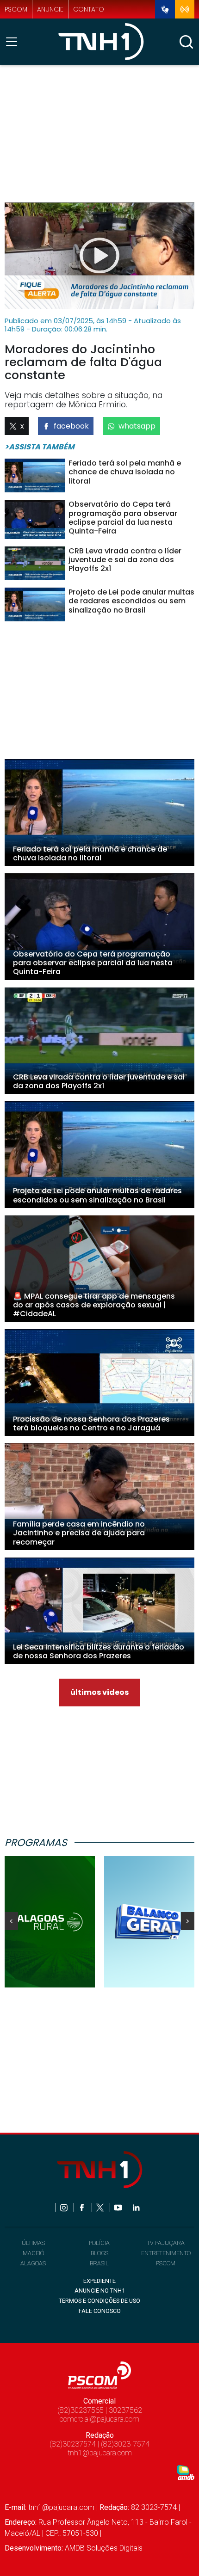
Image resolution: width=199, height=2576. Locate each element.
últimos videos (99, 1692)
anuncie (50, 9)
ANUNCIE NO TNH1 (100, 2291)
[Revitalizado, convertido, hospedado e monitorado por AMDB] (186, 2472)
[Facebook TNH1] (83, 2207)
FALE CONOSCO (100, 2311)
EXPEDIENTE (99, 2281)
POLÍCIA (99, 2243)
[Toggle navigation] (14, 42)
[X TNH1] (101, 2207)
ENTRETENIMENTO (166, 2253)
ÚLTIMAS (33, 2243)
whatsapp (137, 426)
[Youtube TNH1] (119, 2207)
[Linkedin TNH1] (136, 2207)
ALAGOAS (33, 2263)
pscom (16, 9)
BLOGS (99, 2253)
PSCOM (166, 2263)
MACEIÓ (33, 2253)
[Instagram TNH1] (65, 2207)
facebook (71, 426)
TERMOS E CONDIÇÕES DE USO (99, 2301)
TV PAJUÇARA (166, 2243)
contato (89, 9)
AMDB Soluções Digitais (104, 2548)
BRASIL (99, 2263)
